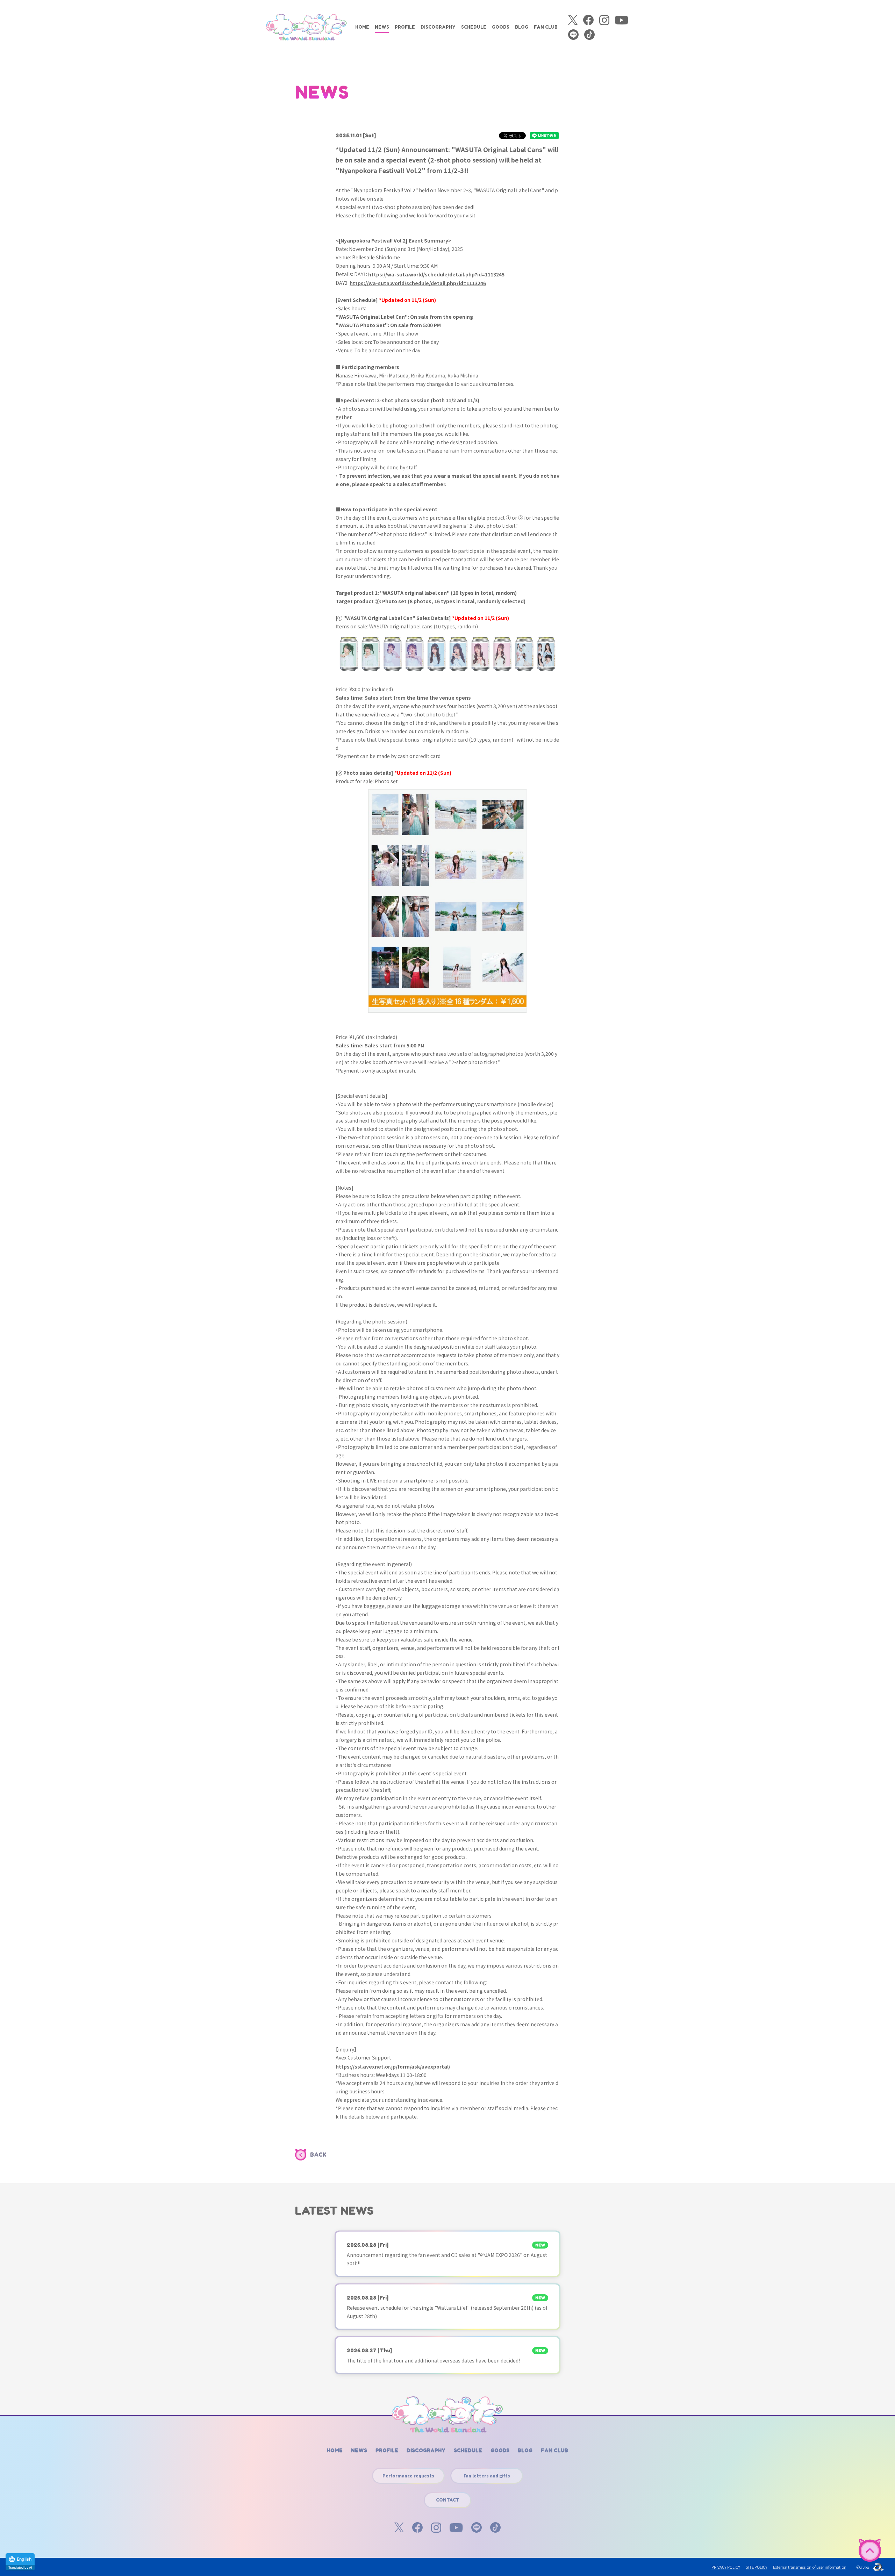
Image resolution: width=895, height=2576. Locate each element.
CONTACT (448, 2500)
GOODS (501, 27)
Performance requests (408, 2476)
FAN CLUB (546, 27)
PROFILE (405, 27)
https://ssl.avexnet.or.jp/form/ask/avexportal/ (393, 2066)
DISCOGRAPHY (438, 27)
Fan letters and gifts (487, 2476)
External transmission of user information (810, 2567)
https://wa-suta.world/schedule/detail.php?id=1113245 (436, 274)
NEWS (382, 27)
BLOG (522, 27)
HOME (362, 27)
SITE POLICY (757, 2567)
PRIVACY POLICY (726, 2567)
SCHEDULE (474, 27)
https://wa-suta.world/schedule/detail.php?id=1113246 (418, 283)
